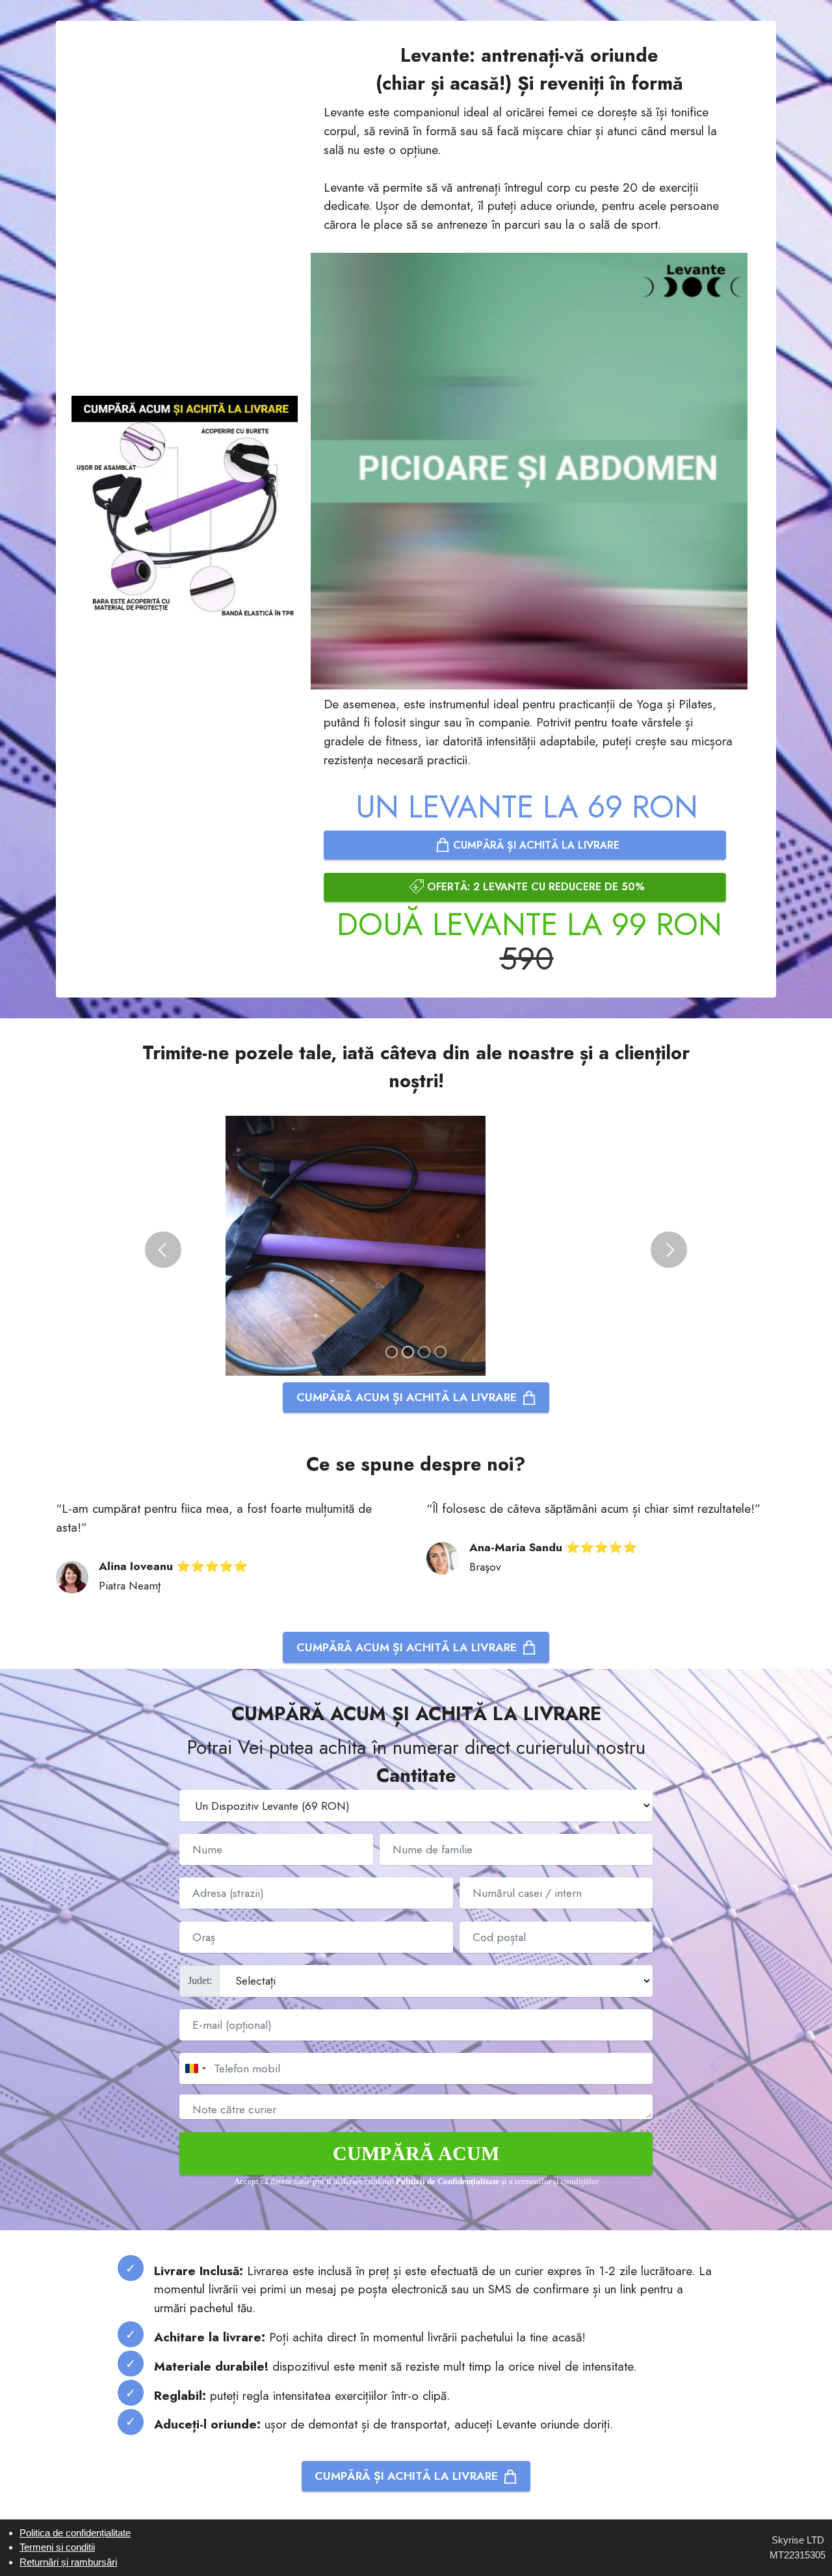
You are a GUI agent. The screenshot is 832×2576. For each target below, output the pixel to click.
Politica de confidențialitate (75, 2533)
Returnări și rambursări (68, 2562)
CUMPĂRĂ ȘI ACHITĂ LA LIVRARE (535, 845)
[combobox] (195, 2068)
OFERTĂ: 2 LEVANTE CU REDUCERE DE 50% (534, 887)
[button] (163, 1250)
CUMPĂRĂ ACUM (416, 2153)
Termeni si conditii (57, 2547)
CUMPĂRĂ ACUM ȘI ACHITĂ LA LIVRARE (407, 1397)
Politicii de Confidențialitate (448, 2182)
